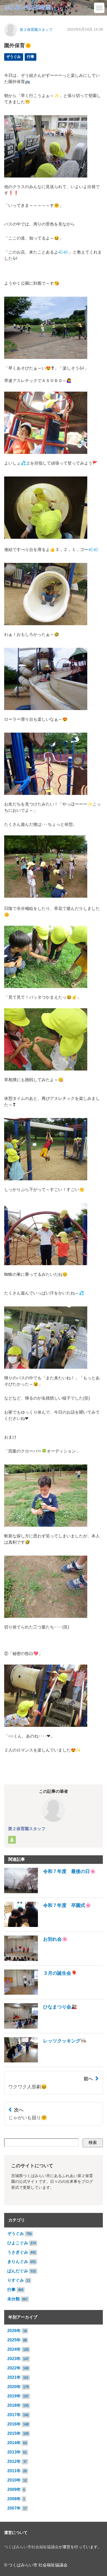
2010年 (14, 2480)
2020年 (14, 2387)
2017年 (14, 2415)
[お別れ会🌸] (36, 1960)
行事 (31, 57)
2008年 (14, 2499)
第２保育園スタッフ (36, 30)
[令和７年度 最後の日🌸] (50, 1892)
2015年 (14, 2433)
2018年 (14, 2405)
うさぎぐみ (18, 2252)
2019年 (14, 2396)
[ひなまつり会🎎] (41, 2027)
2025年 (14, 2340)
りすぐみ (16, 2280)
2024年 (14, 2349)
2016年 (14, 2424)
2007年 (14, 2508)
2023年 (14, 2359)
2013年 (14, 2452)
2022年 (14, 2368)
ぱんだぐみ (18, 2271)
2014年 (14, 2443)
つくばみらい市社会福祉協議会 (31, 2547)
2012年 (14, 2461)
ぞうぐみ (14, 57)
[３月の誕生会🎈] (41, 1993)
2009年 (14, 2489)
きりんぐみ (18, 2262)
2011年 (14, 2471)
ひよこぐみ (18, 2243)
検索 (93, 2142)
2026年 (14, 2331)
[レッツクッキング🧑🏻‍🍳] (45, 2061)
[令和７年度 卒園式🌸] (48, 1926)
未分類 (14, 2299)
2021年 (14, 2377)
